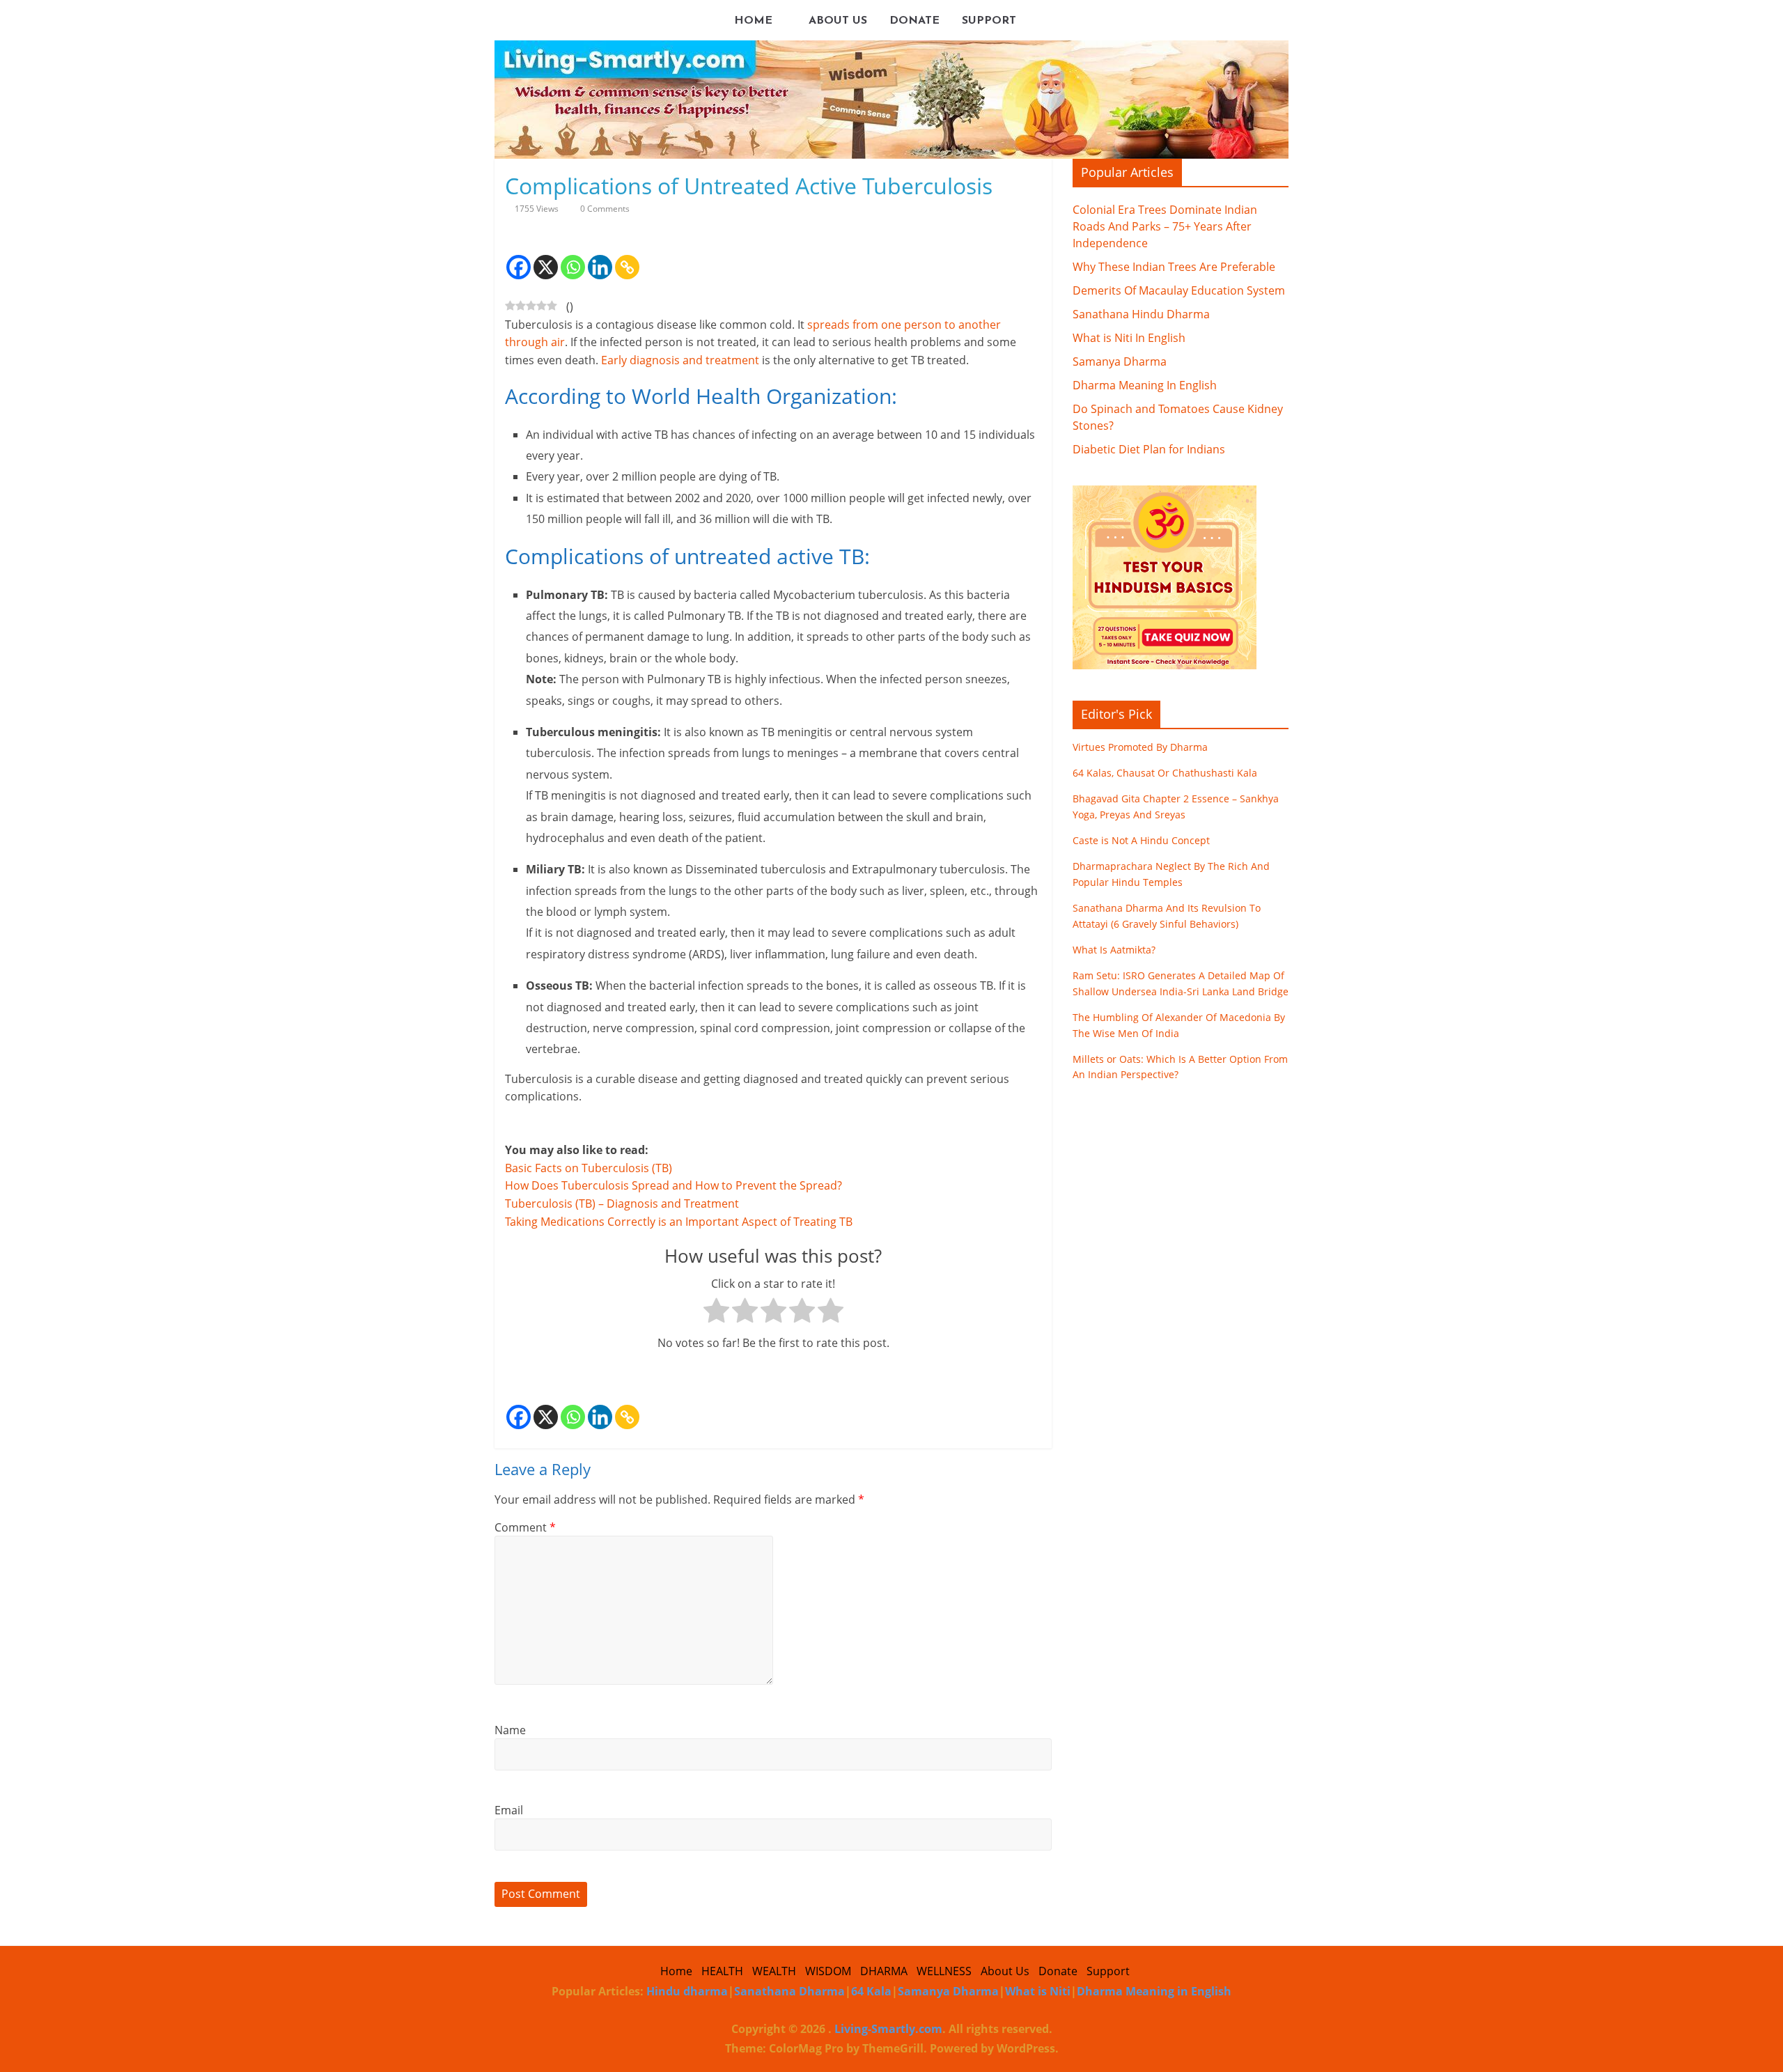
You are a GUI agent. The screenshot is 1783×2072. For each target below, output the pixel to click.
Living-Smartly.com (887, 2029)
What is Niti (1038, 1991)
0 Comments (604, 209)
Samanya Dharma (1120, 361)
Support (989, 21)
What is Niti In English (1129, 338)
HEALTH (722, 1971)
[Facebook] (519, 256)
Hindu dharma (687, 1991)
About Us (838, 21)
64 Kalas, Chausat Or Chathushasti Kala (1165, 773)
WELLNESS (944, 1971)
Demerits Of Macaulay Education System (1179, 290)
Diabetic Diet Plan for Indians (1149, 449)
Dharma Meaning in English (1154, 1991)
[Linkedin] (600, 256)
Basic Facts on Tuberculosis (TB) (589, 1168)
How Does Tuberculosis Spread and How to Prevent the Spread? (674, 1185)
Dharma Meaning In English (1145, 385)
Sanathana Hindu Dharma (1141, 314)
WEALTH (774, 1971)
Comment (525, 1527)
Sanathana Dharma (789, 1991)
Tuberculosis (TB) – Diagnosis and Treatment (622, 1204)
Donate (914, 21)
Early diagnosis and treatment (680, 360)
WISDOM (828, 1971)
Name (510, 1730)
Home (753, 21)
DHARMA (884, 1971)
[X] (546, 256)
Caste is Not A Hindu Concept (1141, 840)
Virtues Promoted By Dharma (1140, 747)
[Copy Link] (627, 256)
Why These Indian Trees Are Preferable (1174, 267)
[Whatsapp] (573, 256)
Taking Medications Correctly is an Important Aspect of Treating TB (679, 1222)
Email (509, 1810)
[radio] (716, 1314)
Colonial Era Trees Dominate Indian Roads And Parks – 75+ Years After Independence (1165, 226)
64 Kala (871, 1991)
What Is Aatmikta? (1114, 950)
